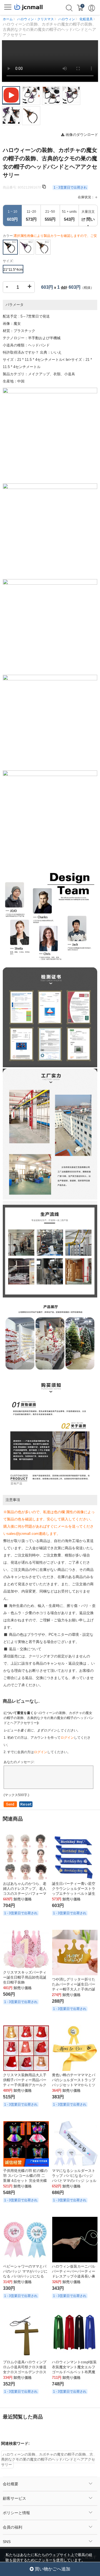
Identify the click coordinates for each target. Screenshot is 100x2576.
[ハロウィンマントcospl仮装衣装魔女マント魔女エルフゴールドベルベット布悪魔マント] (75, 2335)
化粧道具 (86, 19)
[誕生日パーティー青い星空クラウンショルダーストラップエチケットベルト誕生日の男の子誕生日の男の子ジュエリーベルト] (75, 1857)
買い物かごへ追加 (52, 2569)
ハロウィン (67, 19)
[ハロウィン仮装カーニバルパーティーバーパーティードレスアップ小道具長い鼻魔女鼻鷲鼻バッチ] (75, 2240)
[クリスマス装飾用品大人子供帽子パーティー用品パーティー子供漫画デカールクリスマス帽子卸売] (26, 2048)
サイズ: (8, 261)
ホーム (8, 19)
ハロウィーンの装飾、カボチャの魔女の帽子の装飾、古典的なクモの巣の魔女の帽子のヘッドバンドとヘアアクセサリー (48, 2460)
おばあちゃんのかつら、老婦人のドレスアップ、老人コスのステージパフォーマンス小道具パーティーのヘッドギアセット (25, 1894)
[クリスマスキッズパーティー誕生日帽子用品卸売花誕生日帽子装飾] (26, 1949)
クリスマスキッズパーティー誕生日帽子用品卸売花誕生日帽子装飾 (25, 1977)
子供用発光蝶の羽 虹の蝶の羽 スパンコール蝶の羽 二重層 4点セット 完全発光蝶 (25, 2176)
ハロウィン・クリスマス (36, 19)
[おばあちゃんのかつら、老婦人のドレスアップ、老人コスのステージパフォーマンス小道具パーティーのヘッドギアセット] (26, 1857)
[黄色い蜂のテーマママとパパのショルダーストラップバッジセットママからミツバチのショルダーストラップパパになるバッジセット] (75, 2048)
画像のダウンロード (81, 135)
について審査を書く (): (49, 1718)
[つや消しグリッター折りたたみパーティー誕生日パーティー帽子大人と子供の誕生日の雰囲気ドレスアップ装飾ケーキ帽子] (75, 1953)
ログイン (67, 1738)
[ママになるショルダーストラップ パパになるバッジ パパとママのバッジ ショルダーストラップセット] (75, 2144)
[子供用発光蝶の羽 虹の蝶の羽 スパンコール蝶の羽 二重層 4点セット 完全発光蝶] (26, 2144)
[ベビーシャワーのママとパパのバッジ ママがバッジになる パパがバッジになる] (26, 2240)
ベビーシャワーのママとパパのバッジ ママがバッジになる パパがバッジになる (25, 2271)
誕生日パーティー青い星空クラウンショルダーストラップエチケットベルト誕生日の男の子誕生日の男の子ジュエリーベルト (74, 1894)
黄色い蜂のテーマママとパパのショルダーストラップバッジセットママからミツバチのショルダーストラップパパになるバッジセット (74, 2085)
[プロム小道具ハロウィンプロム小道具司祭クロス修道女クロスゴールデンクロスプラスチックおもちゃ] (26, 2335)
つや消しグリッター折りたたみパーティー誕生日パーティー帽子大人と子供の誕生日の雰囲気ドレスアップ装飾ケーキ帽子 (74, 1989)
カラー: (50, 237)
